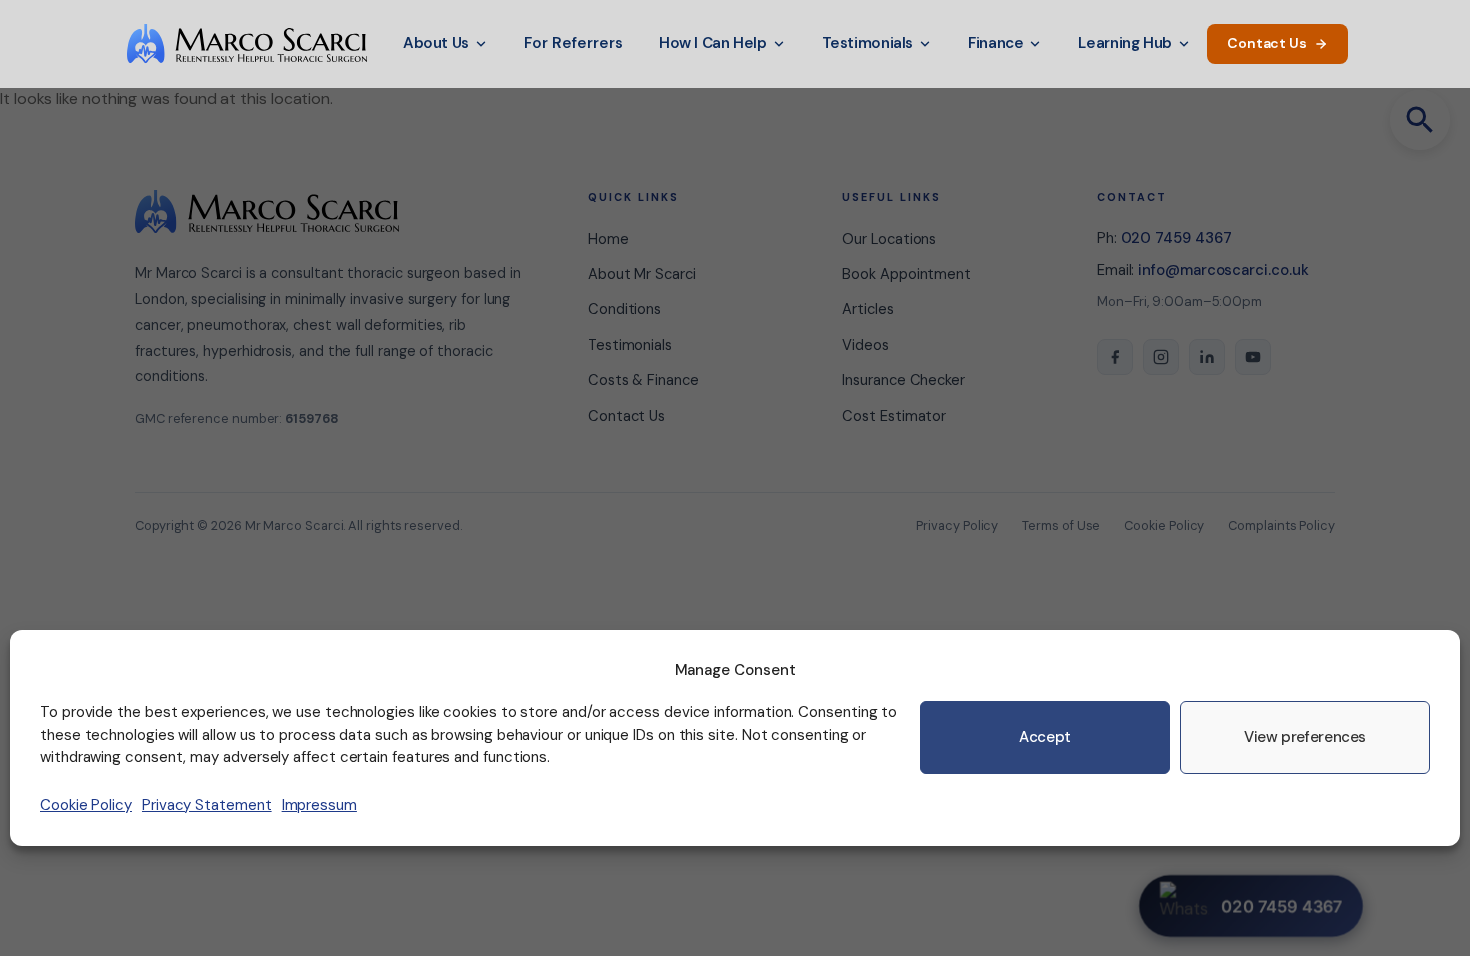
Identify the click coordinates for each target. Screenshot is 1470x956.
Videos (865, 345)
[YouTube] (1253, 357)
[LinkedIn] (1207, 357)
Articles (867, 309)
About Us (436, 43)
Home (608, 239)
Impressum (319, 805)
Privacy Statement (207, 805)
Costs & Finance (643, 380)
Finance (995, 43)
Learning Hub (1124, 43)
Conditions (624, 309)
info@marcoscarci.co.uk (1223, 270)
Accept (1045, 737)
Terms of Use (1061, 525)
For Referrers (573, 43)
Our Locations (889, 239)
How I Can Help (713, 43)
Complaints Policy (1281, 525)
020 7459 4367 (1176, 238)
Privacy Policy (957, 525)
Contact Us (1267, 43)
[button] (1420, 120)
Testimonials (867, 43)
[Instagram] (1161, 357)
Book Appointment (906, 274)
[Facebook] (1115, 357)
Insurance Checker (903, 380)
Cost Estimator (894, 416)
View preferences (1305, 737)
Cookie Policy (86, 805)
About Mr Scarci (642, 274)
